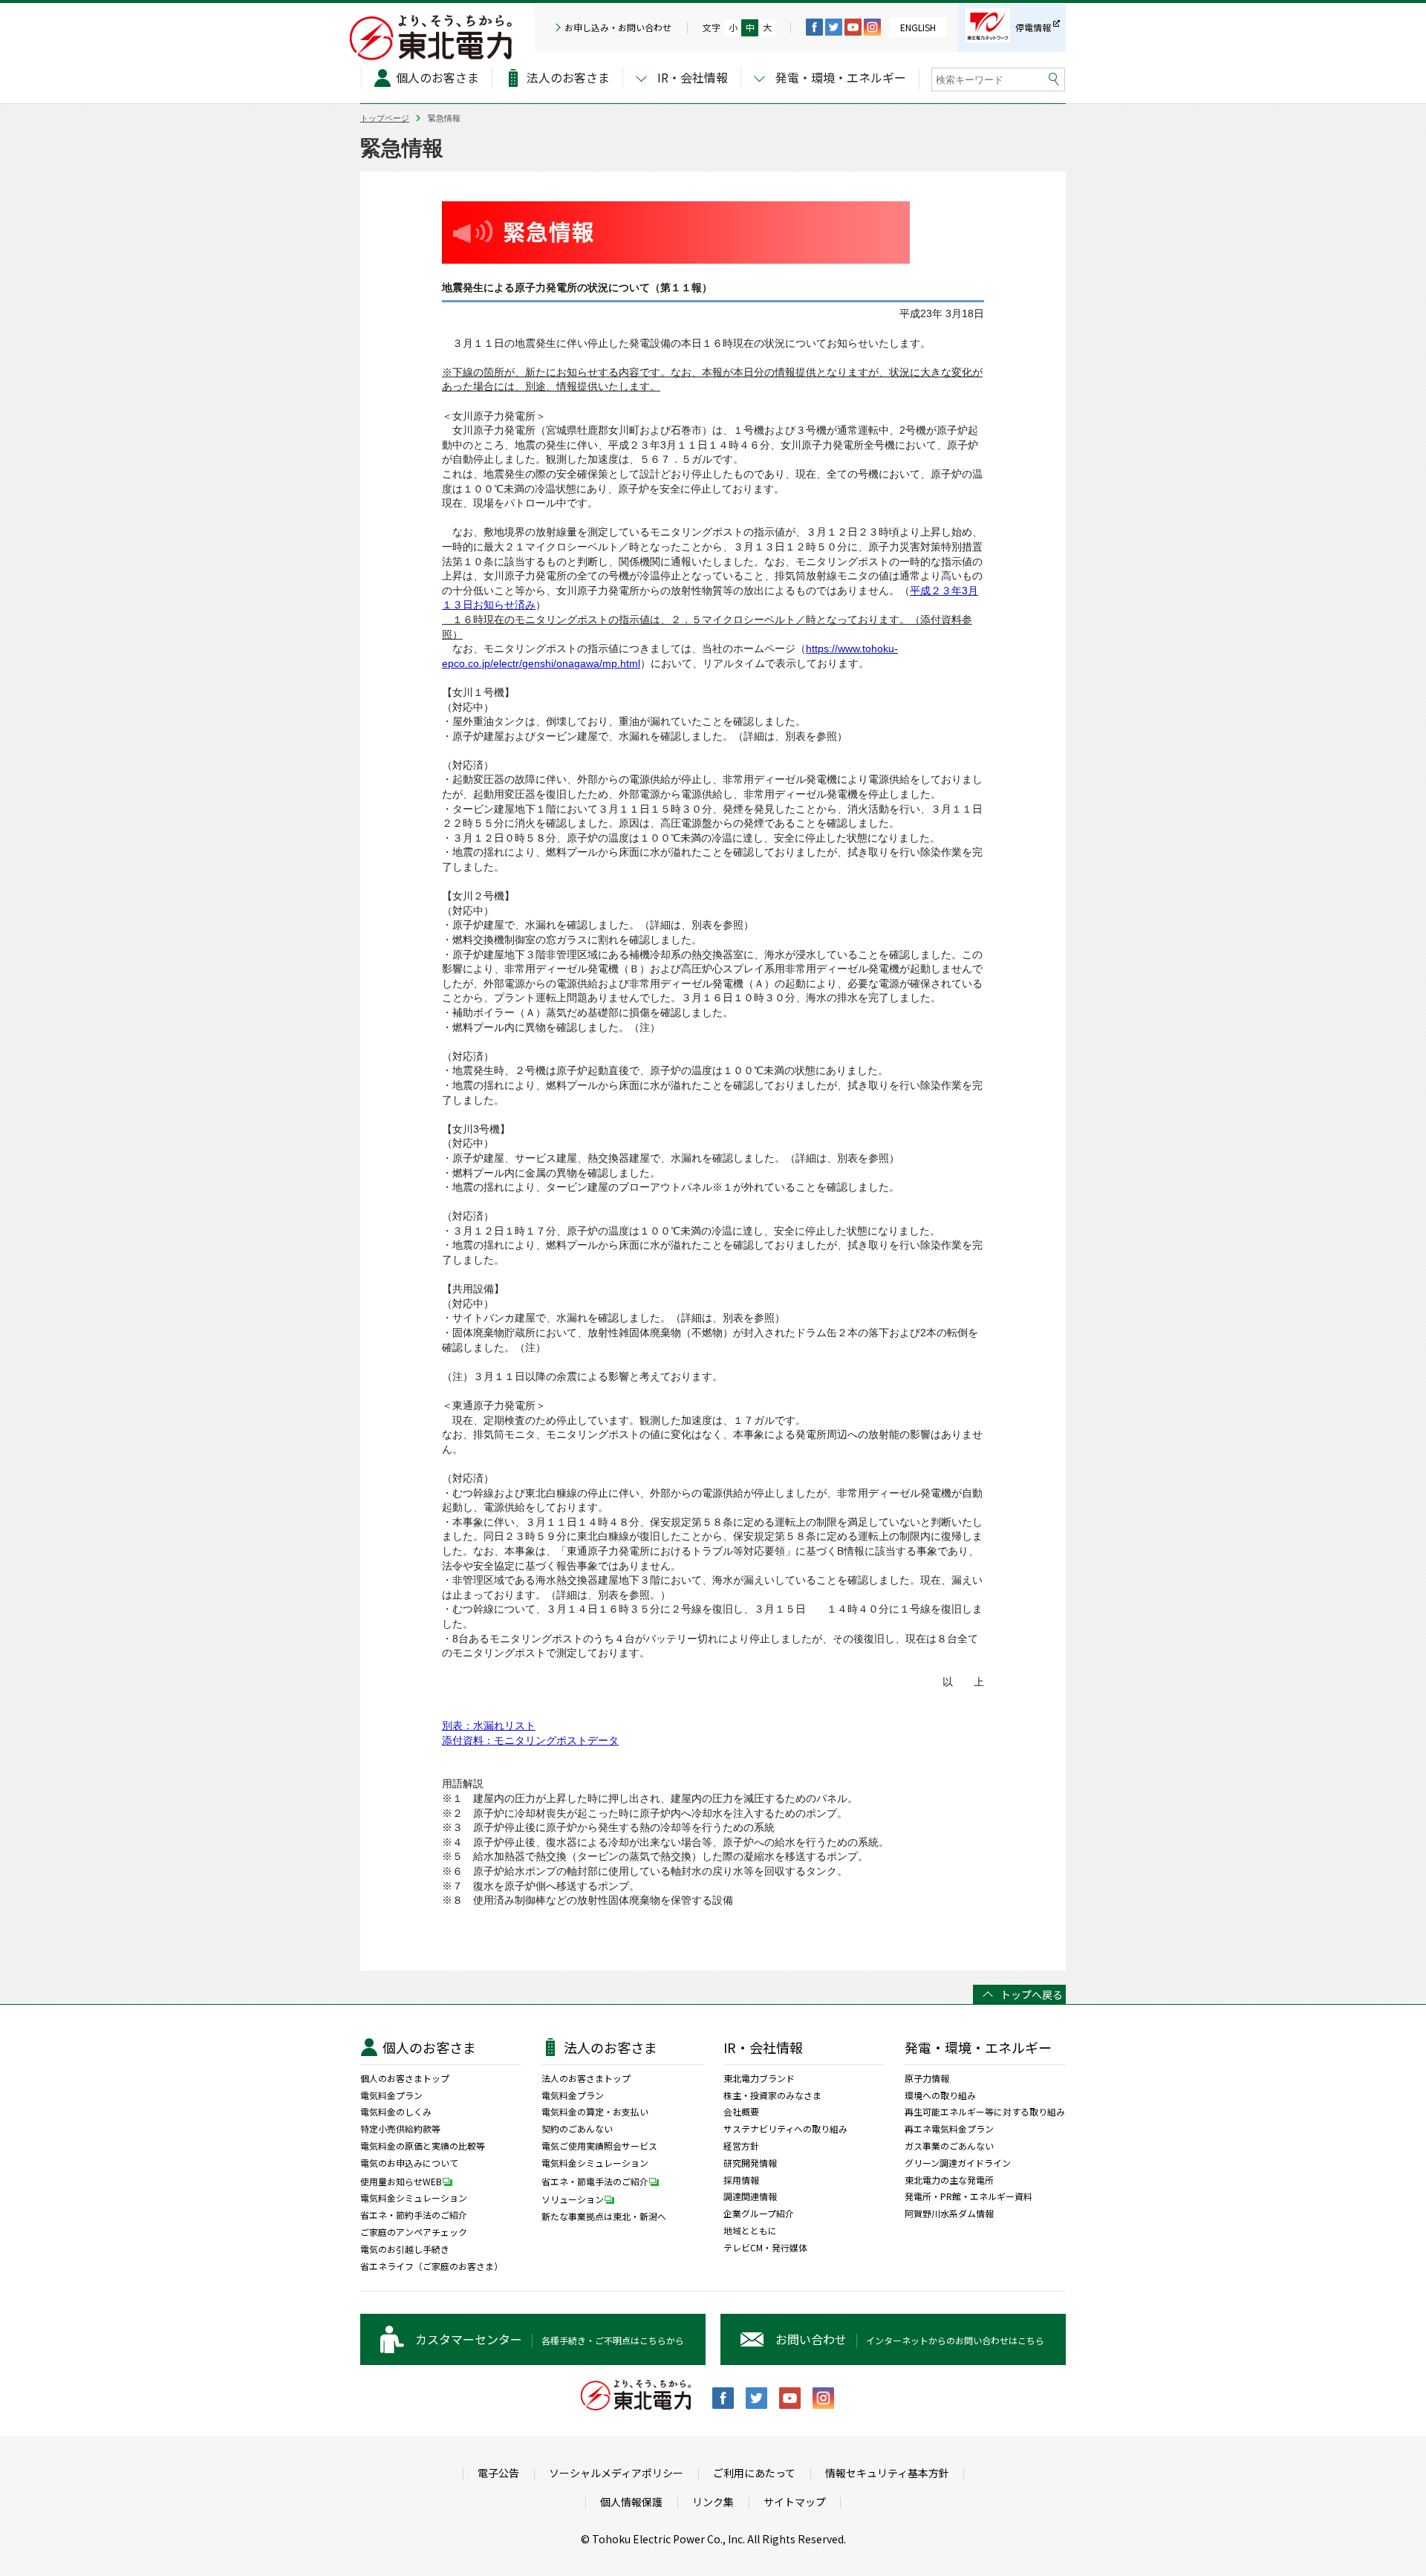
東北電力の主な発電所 (949, 2180)
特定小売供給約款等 (400, 2129)
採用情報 (741, 2180)
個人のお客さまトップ (405, 2078)
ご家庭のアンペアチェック (414, 2232)
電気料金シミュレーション (414, 2198)
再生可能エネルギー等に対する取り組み (985, 2112)
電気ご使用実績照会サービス (599, 2146)
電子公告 (498, 2473)
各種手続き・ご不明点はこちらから (550, 2339)
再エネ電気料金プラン (949, 2129)
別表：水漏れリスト (489, 1726)
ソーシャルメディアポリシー (616, 2473)
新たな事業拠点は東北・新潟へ (604, 2216)
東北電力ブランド (759, 2078)
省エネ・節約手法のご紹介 (414, 2215)
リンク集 (713, 2502)
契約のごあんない (577, 2129)
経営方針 (741, 2146)
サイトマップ (795, 2502)
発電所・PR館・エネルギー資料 (968, 2196)
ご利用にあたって (754, 2473)
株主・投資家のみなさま (772, 2095)
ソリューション (573, 2199)
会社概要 (741, 2112)
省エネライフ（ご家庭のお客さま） (432, 2266)
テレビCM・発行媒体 (765, 2248)
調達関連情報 (750, 2196)
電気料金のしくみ (396, 2112)
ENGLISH (918, 27)
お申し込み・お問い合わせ (618, 27)
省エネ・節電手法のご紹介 (595, 2181)
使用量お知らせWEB (401, 2181)
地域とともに (750, 2231)
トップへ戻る (1032, 1994)
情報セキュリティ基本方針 (887, 2473)
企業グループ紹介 (759, 2214)
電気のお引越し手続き (405, 2249)
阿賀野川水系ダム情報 (949, 2214)
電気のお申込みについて (409, 2163)
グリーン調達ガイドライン (958, 2163)
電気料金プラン (391, 2095)
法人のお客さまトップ (586, 2078)
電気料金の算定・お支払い (595, 2112)
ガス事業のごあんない (949, 2146)
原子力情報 (927, 2078)
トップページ (385, 118)
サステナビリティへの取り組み (785, 2129)
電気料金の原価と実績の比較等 (423, 2146)
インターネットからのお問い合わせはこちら (910, 2339)
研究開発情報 (750, 2163)
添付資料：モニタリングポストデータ (530, 1740)
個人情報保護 (631, 2502)
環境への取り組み (940, 2095)
